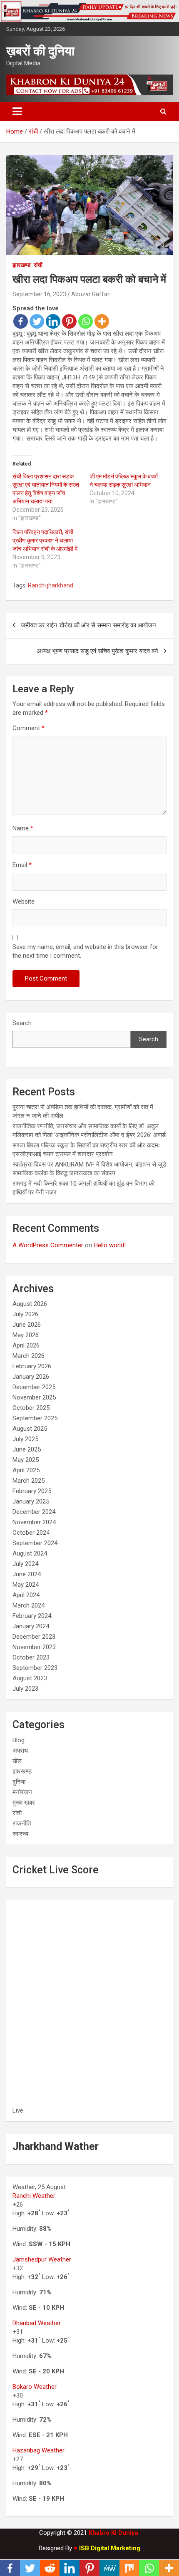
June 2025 (27, 1449)
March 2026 (29, 1356)
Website (24, 902)
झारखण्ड (22, 265)
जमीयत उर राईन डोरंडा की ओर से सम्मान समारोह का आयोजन (88, 625)
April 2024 (26, 1595)
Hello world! (110, 1245)
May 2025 (26, 1460)
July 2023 (25, 1689)
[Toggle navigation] (17, 111)
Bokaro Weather (35, 2387)
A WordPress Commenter (48, 1245)
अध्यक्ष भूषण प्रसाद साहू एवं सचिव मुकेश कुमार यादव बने (97, 651)
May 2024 (26, 1585)
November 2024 (34, 1522)
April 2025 (26, 1470)
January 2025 (31, 1501)
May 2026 (26, 1335)
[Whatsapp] (86, 321)
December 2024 (34, 1512)
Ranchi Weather (34, 2196)
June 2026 (27, 1325)
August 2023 (30, 1678)
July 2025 (25, 1439)
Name (23, 828)
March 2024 (29, 1605)
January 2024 (31, 1626)
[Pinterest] (69, 321)
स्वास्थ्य (20, 1834)
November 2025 (34, 1397)
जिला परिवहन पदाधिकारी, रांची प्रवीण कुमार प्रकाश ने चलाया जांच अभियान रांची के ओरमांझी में (45, 540)
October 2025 (31, 1408)
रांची (38, 265)
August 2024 (30, 1553)
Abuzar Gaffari (91, 294)
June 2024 (27, 1574)
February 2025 (32, 1491)
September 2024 (35, 1543)
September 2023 (35, 1668)
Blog (19, 1740)
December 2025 (34, 1387)
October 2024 (31, 1533)
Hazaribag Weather (39, 2450)
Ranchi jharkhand (51, 585)
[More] (102, 321)
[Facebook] (21, 321)
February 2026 (32, 1366)
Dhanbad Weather (37, 2323)
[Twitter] (37, 321)
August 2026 (30, 1304)
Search (22, 1023)
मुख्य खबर (24, 1803)
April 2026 (26, 1345)
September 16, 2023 (39, 294)
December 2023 (34, 1637)
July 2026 (25, 1314)
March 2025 (29, 1481)
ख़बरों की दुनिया (40, 51)
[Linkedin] (53, 321)
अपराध (20, 1751)
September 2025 (35, 1418)
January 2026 (31, 1377)
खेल (17, 1761)
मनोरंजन (22, 1792)
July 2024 (25, 1564)
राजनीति (22, 1823)
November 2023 (34, 1647)
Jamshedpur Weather (42, 2259)
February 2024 (32, 1616)
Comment (29, 728)
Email (22, 865)
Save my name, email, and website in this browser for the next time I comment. (85, 951)
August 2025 (30, 1429)
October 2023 (31, 1657)
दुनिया (19, 1782)
